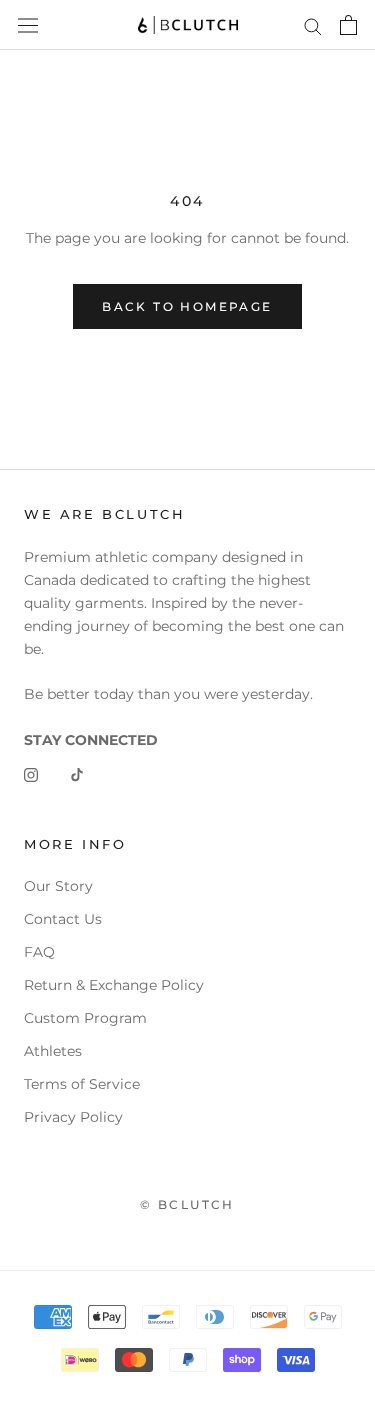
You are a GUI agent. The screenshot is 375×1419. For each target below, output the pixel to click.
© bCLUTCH (187, 1204)
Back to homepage (187, 306)
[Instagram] (31, 774)
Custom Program (85, 1018)
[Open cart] (348, 25)
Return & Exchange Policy (114, 985)
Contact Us (63, 919)
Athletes (53, 1051)
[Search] (313, 25)
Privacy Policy (73, 1117)
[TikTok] (77, 774)
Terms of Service (82, 1084)
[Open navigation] (28, 25)
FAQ (39, 952)
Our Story (58, 886)
